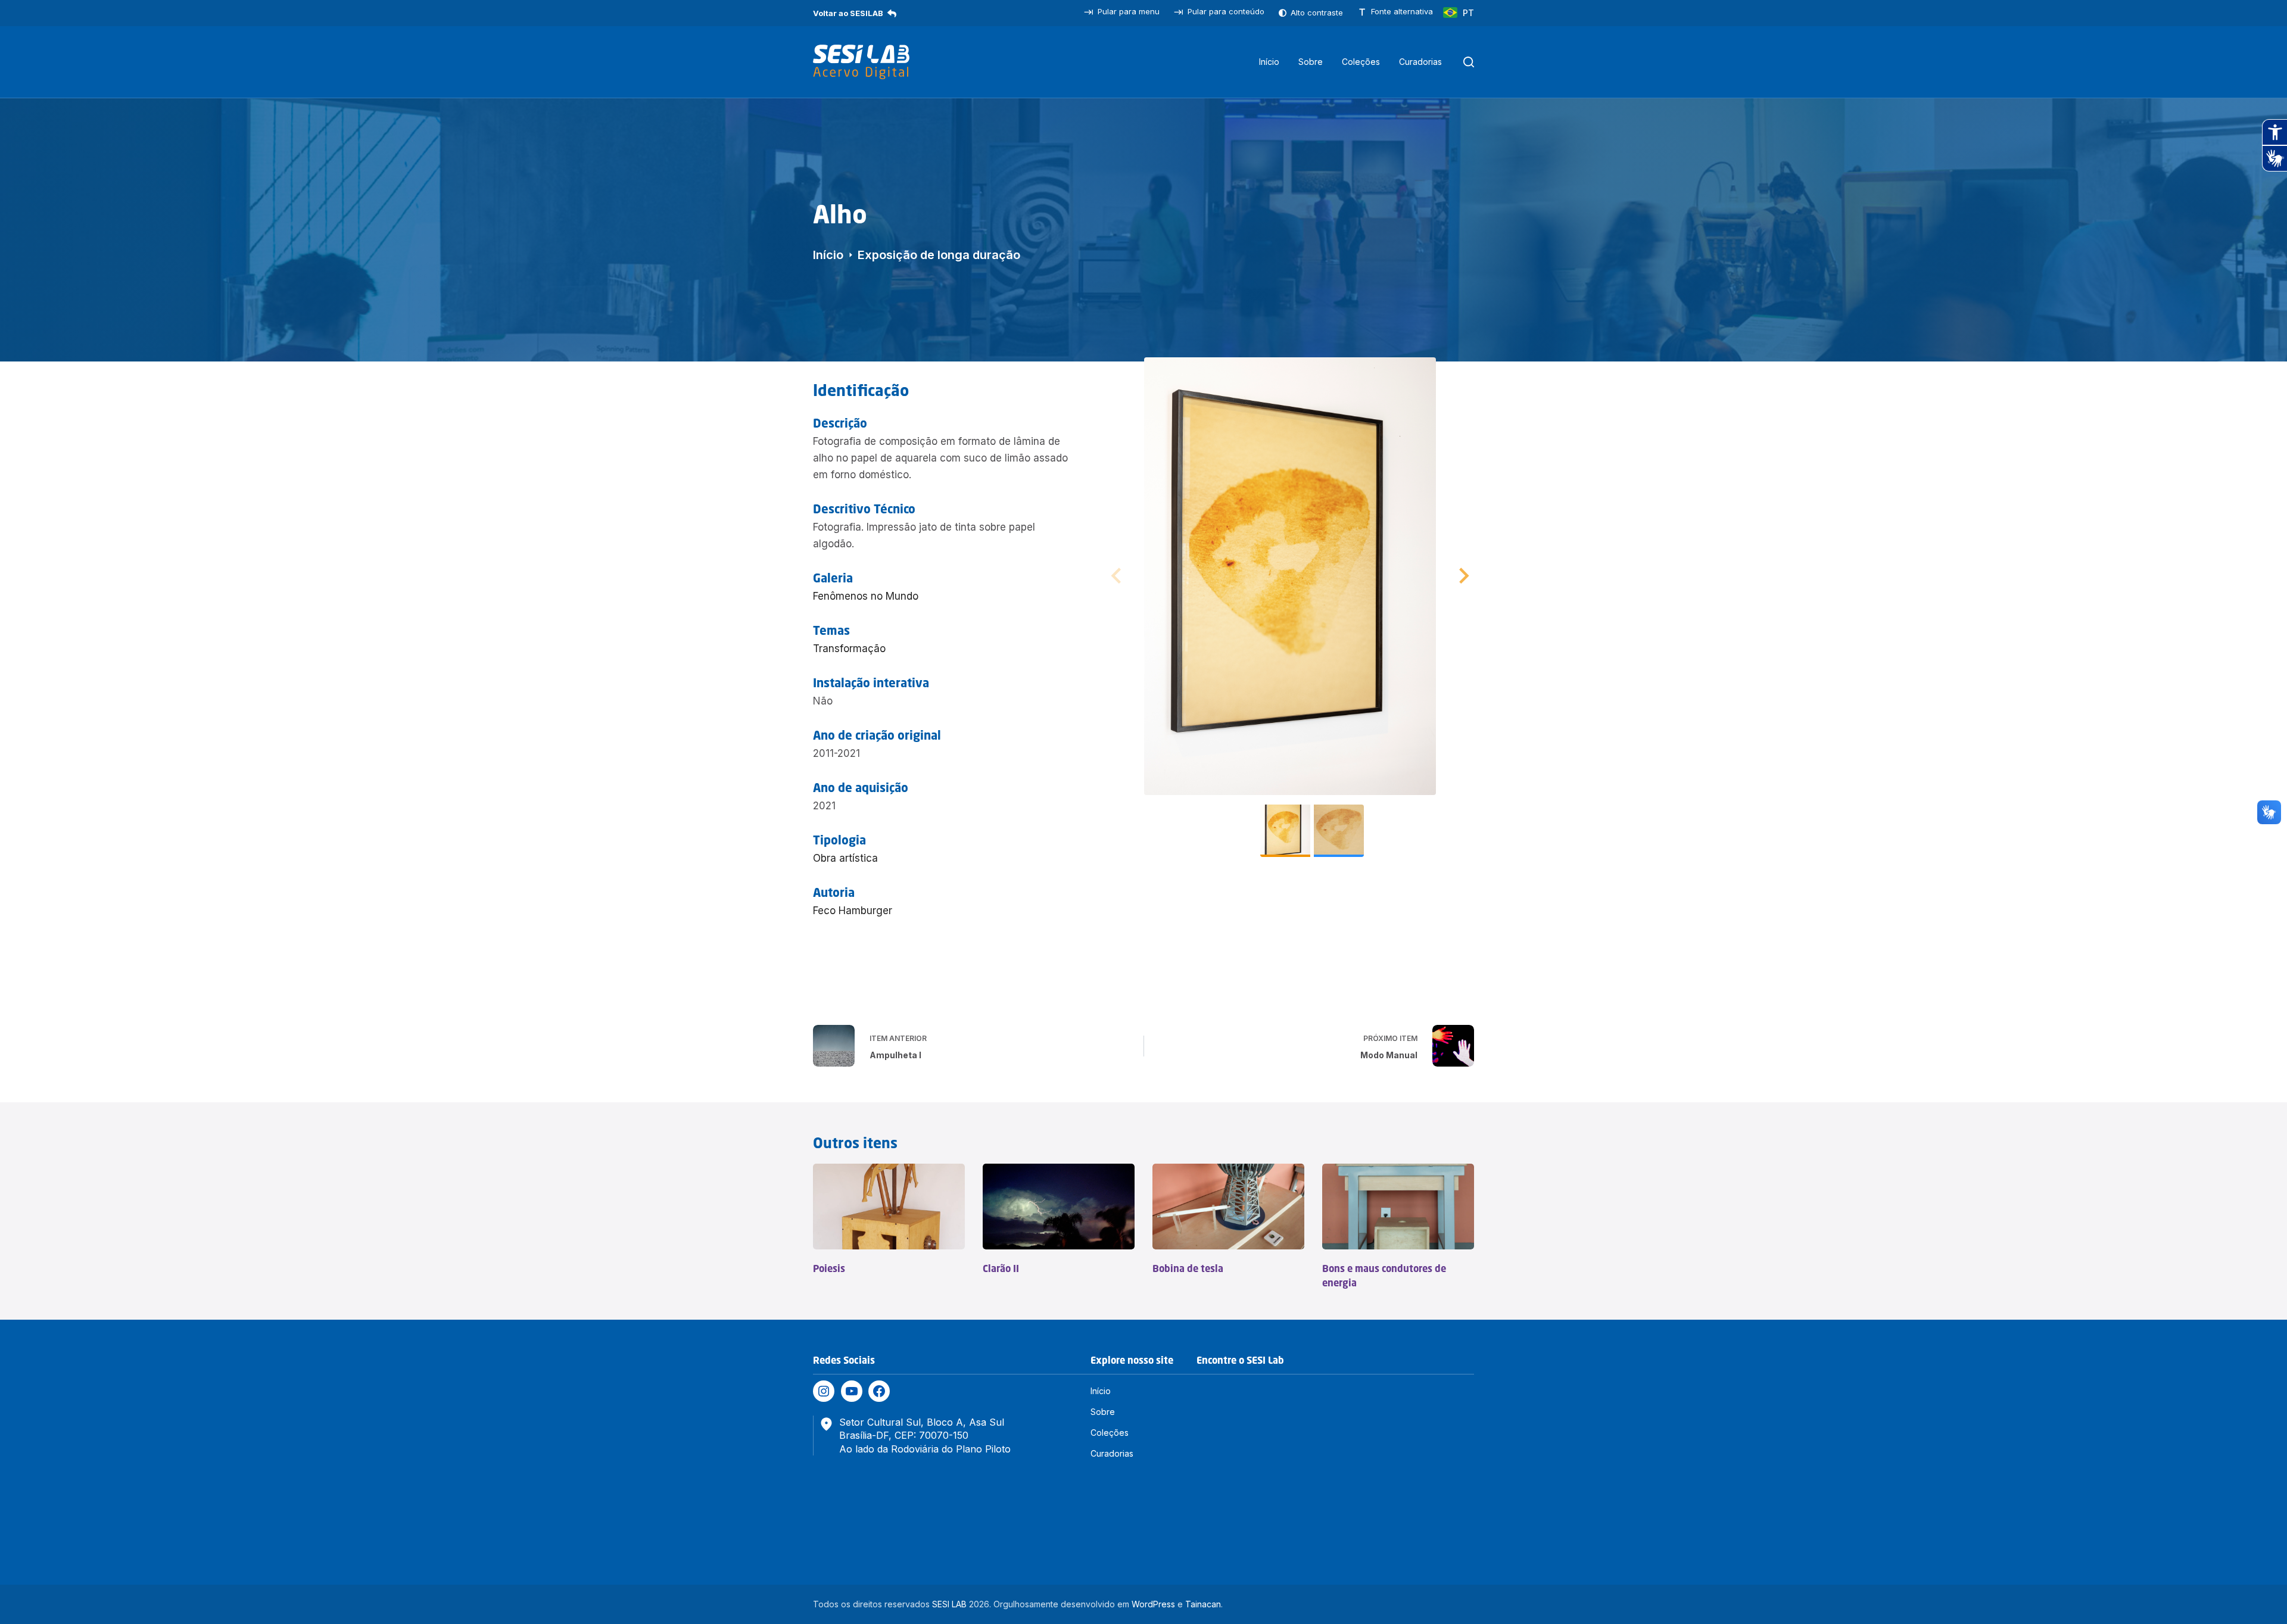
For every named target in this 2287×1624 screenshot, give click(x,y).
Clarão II (1001, 1268)
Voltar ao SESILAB (848, 13)
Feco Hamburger (853, 911)
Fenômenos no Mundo (866, 596)
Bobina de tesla (1188, 1268)
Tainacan (1203, 1604)
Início (1269, 62)
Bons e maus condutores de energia (1384, 1276)
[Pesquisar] (1469, 62)
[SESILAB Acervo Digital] (861, 62)
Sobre (1311, 62)
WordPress (1153, 1604)
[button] (1462, 576)
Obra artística (845, 858)
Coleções (1361, 62)
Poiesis (829, 1268)
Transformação (849, 649)
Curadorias (1420, 62)
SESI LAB (949, 1604)
